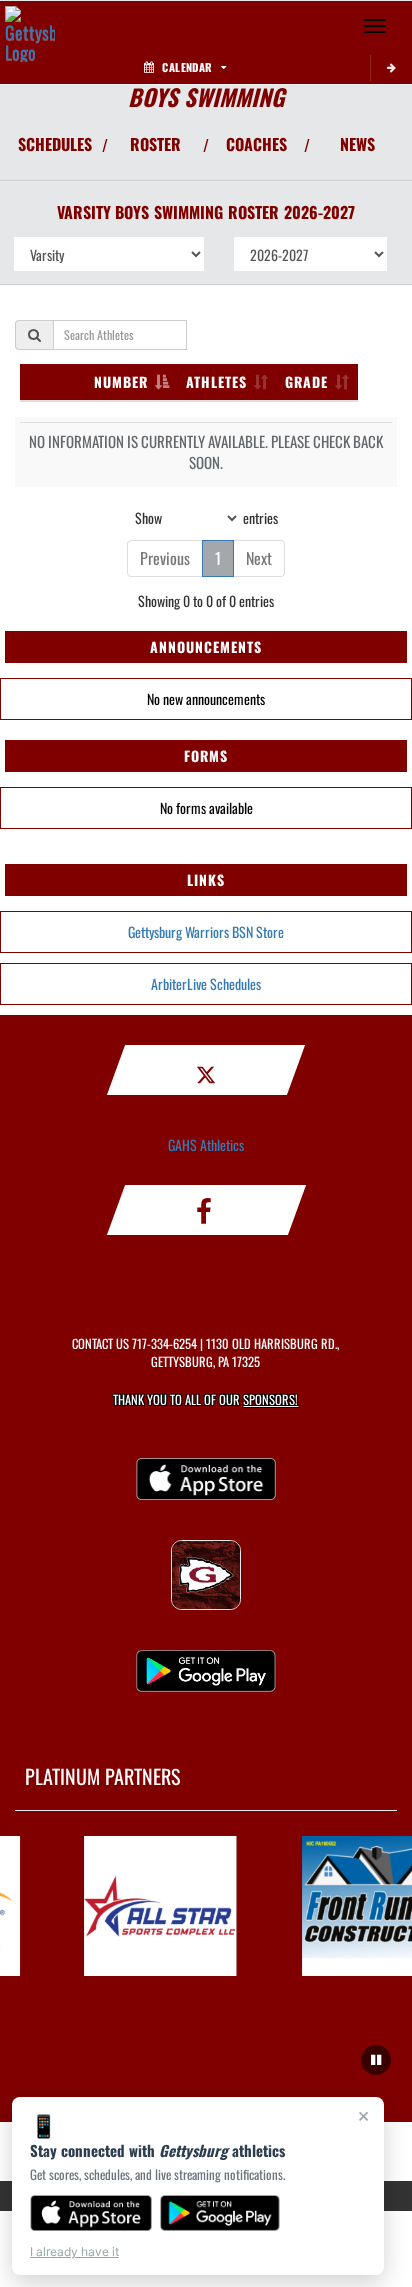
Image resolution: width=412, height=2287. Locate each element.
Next (259, 558)
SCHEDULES (55, 144)
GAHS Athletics (206, 1144)
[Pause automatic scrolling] (376, 2060)
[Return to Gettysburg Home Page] (30, 26)
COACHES (256, 144)
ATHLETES (216, 381)
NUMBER (121, 381)
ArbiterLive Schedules (206, 983)
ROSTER (155, 144)
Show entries (206, 516)
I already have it (74, 2251)
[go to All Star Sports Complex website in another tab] (157, 1906)
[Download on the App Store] (91, 2213)
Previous (165, 558)
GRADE (306, 381)
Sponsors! (270, 1399)
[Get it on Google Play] (220, 2213)
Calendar (187, 67)
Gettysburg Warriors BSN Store (206, 931)
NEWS (357, 144)
